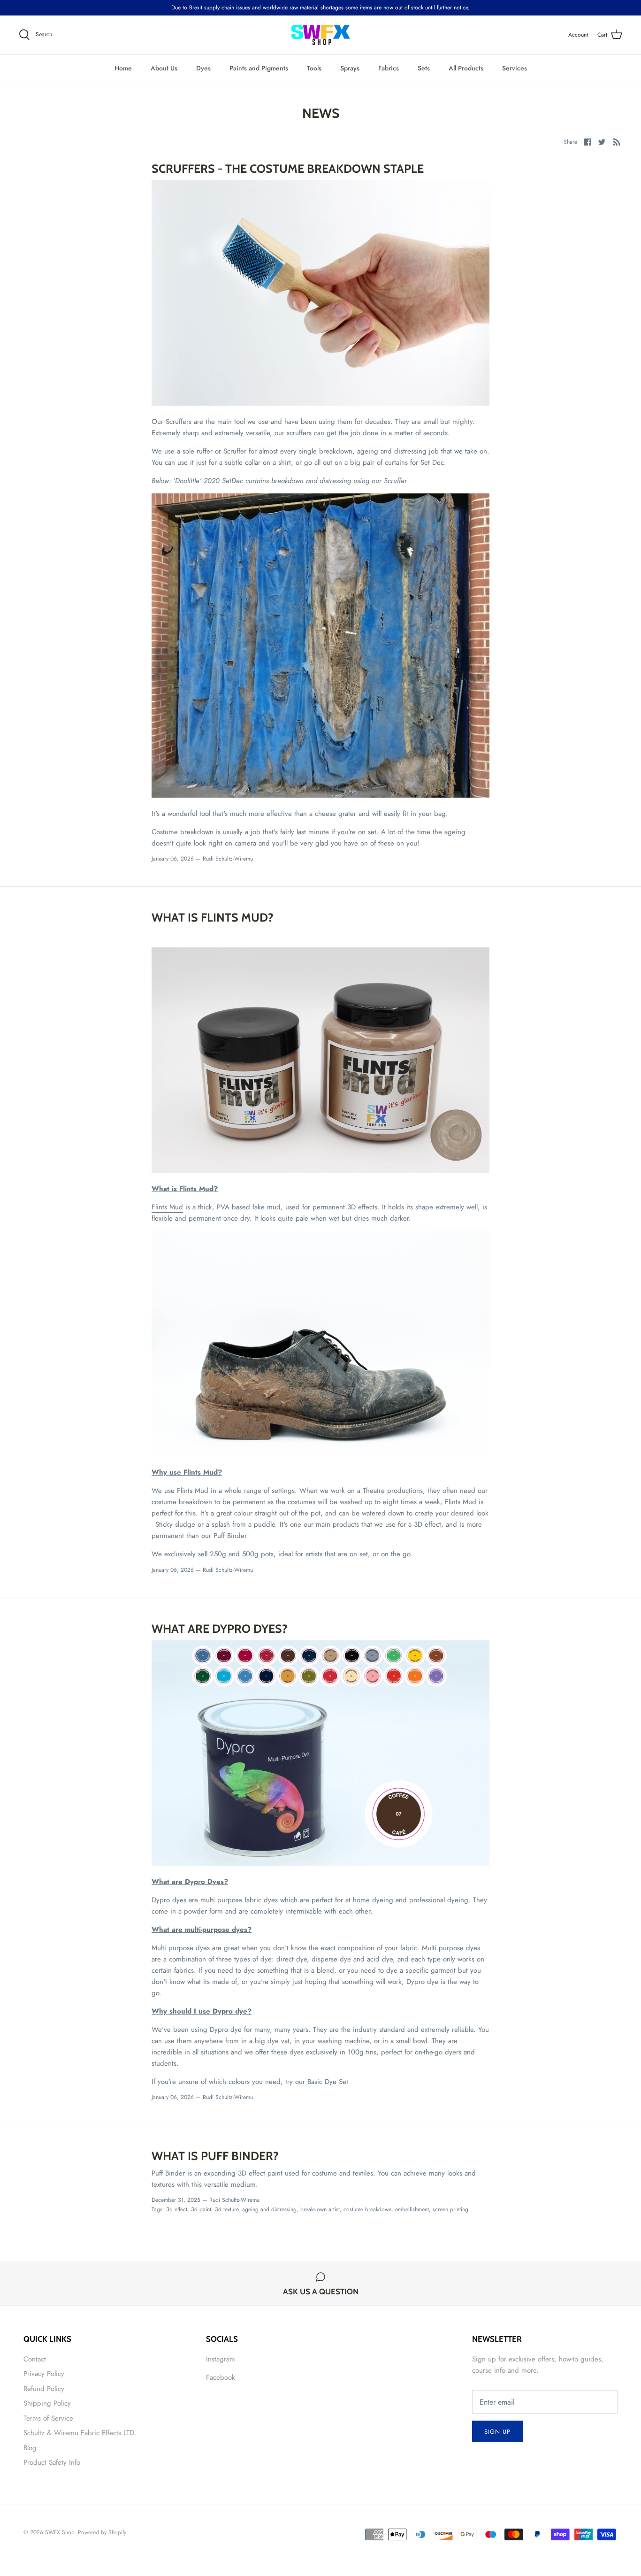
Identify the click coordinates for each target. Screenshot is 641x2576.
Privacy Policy (44, 2374)
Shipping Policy (47, 2403)
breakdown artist (320, 2209)
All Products (466, 68)
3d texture (227, 2209)
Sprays (350, 68)
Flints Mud (167, 1207)
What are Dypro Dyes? (220, 1629)
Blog (30, 2448)
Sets (424, 68)
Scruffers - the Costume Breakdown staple (288, 169)
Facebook (221, 2377)
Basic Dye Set (328, 2082)
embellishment (412, 2209)
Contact (35, 2359)
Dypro (416, 1982)
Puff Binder (230, 1536)
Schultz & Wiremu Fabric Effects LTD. (80, 2433)
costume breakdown (367, 2209)
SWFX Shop (60, 2532)
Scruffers (179, 422)
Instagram (221, 2359)
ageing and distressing (269, 2209)
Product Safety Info (52, 2462)
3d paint (201, 2209)
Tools (314, 68)
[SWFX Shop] (321, 35)
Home (123, 68)
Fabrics (389, 68)
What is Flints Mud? (213, 917)
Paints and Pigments (259, 68)
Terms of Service (48, 2418)
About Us (164, 68)
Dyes (203, 68)
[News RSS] (617, 141)
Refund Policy (44, 2389)
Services (515, 68)
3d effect (177, 2209)
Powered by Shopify (102, 2532)
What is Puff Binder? (215, 2156)
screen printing (450, 2209)
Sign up (497, 2432)
